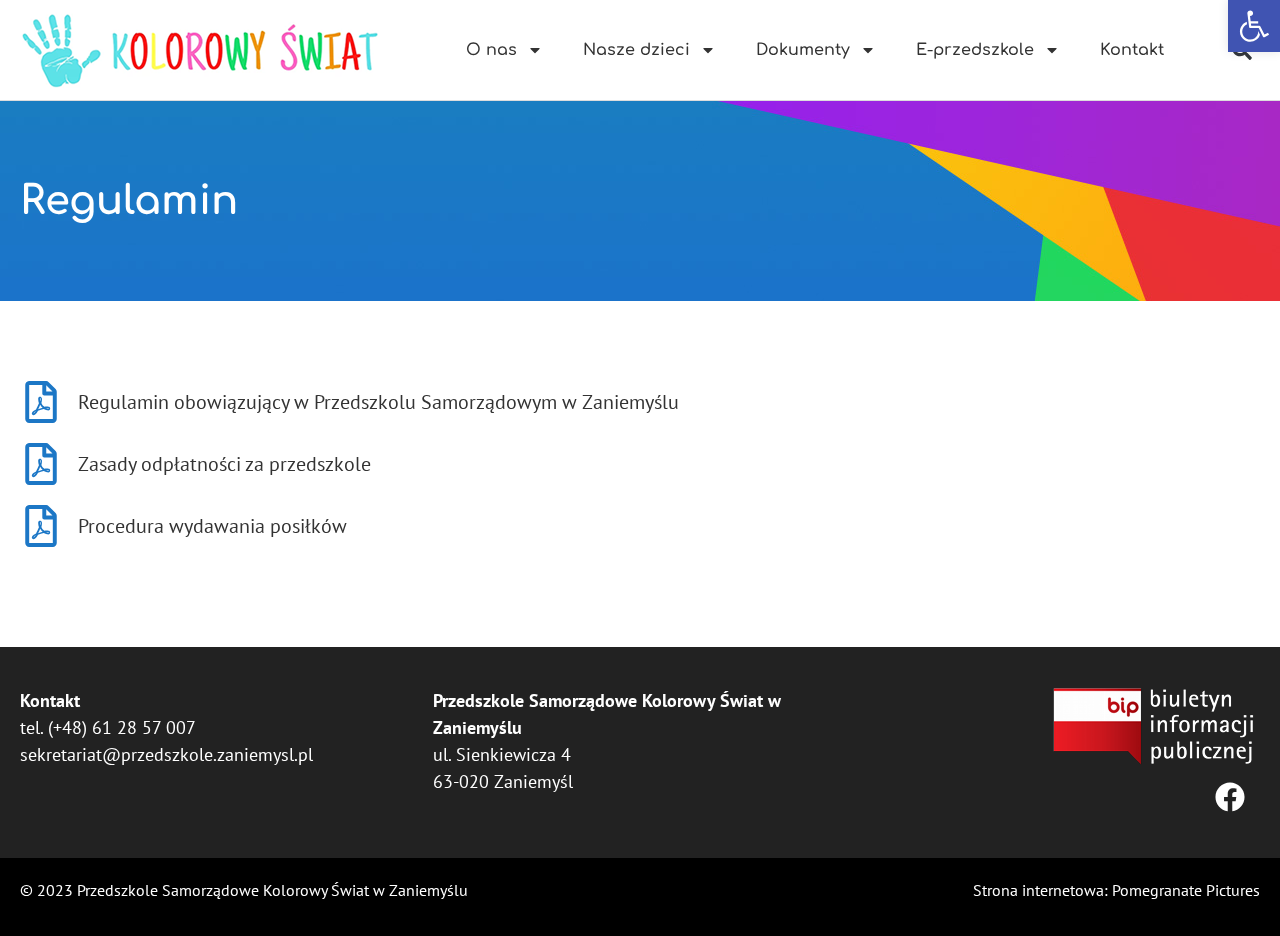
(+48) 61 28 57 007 (122, 727)
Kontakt (1132, 50)
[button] (1254, 26)
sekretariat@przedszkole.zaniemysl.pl (166, 754)
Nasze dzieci (636, 50)
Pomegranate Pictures (1186, 890)
